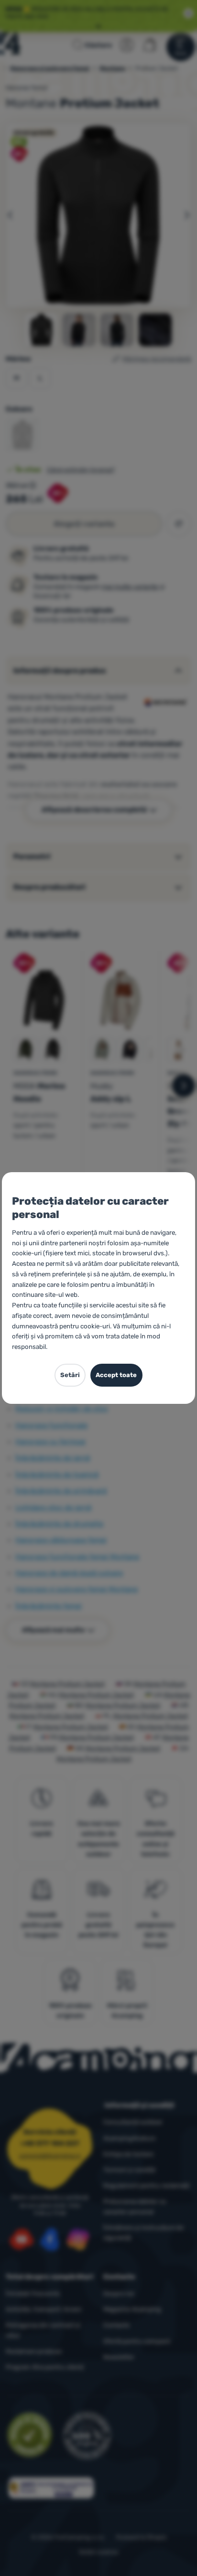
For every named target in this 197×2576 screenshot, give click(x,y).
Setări (70, 1375)
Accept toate (116, 1375)
